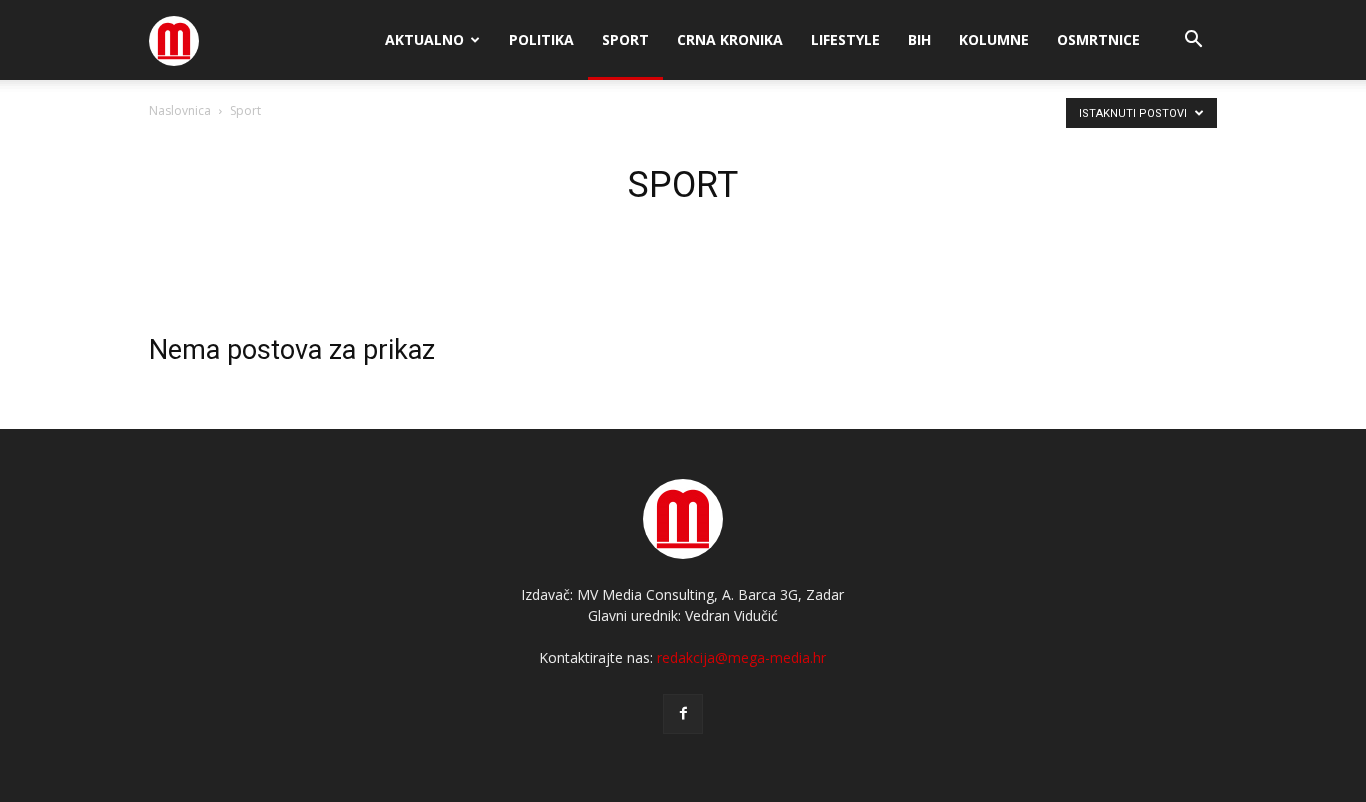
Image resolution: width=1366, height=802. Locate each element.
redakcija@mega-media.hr (741, 657)
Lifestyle (845, 39)
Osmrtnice (1098, 39)
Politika (541, 39)
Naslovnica (180, 110)
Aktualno (424, 39)
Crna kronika (730, 39)
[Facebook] (683, 714)
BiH (919, 39)
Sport (625, 39)
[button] (1193, 41)
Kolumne (994, 39)
